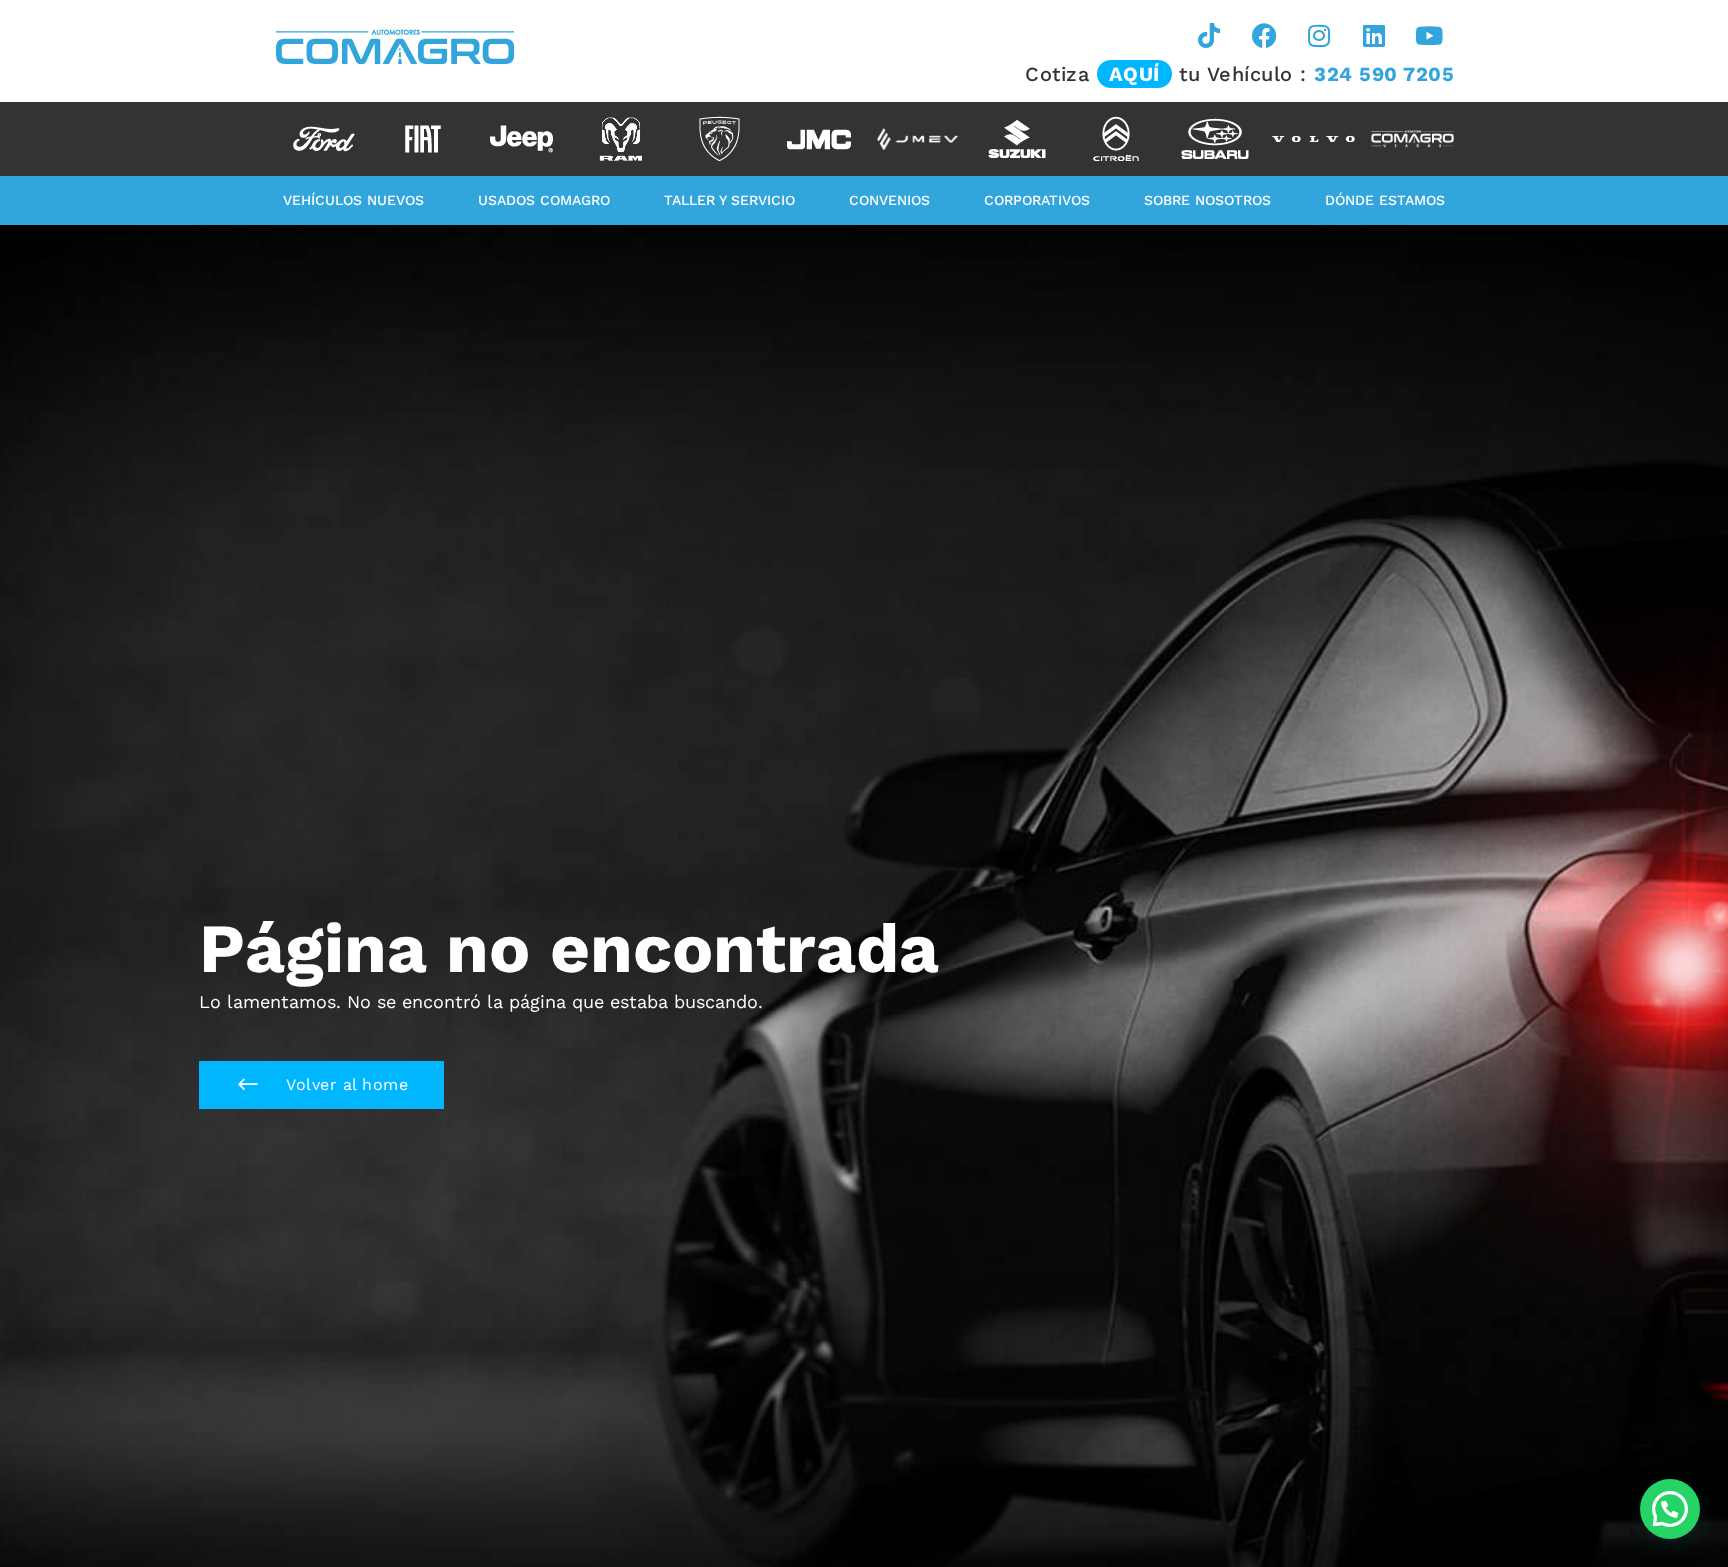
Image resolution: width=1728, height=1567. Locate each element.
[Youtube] (1429, 35)
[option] (323, 139)
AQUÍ (1134, 74)
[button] (321, 1085)
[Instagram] (1319, 35)
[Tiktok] (1209, 35)
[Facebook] (1264, 35)
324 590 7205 (1384, 74)
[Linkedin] (1374, 35)
